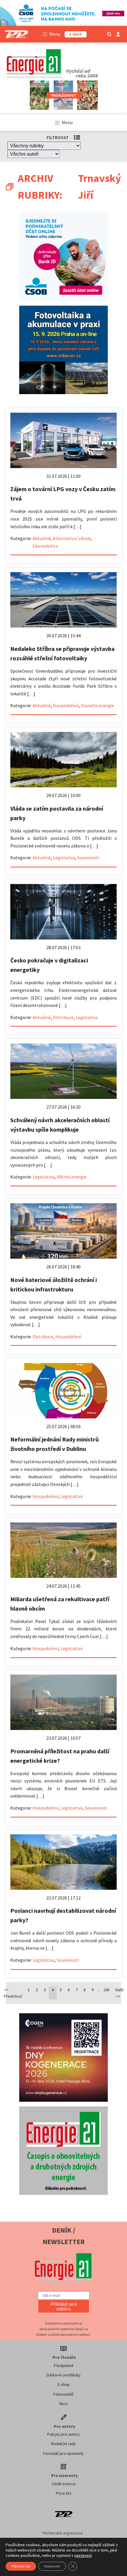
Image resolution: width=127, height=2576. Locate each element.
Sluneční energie (98, 705)
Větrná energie (72, 1177)
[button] (64, 2306)
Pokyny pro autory (63, 2434)
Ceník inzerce (64, 2484)
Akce (63, 2404)
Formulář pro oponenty (63, 2453)
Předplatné (64, 2366)
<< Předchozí (13, 1993)
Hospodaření (66, 705)
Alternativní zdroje (72, 538)
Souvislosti (88, 857)
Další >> (119, 1993)
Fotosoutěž (63, 2394)
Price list (63, 2493)
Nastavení (52, 2566)
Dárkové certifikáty (64, 2375)
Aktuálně (42, 538)
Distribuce (63, 1017)
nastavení (83, 2555)
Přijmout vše (21, 2566)
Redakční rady (63, 2444)
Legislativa (64, 857)
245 (106, 1990)
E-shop (64, 2384)
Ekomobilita (45, 546)
